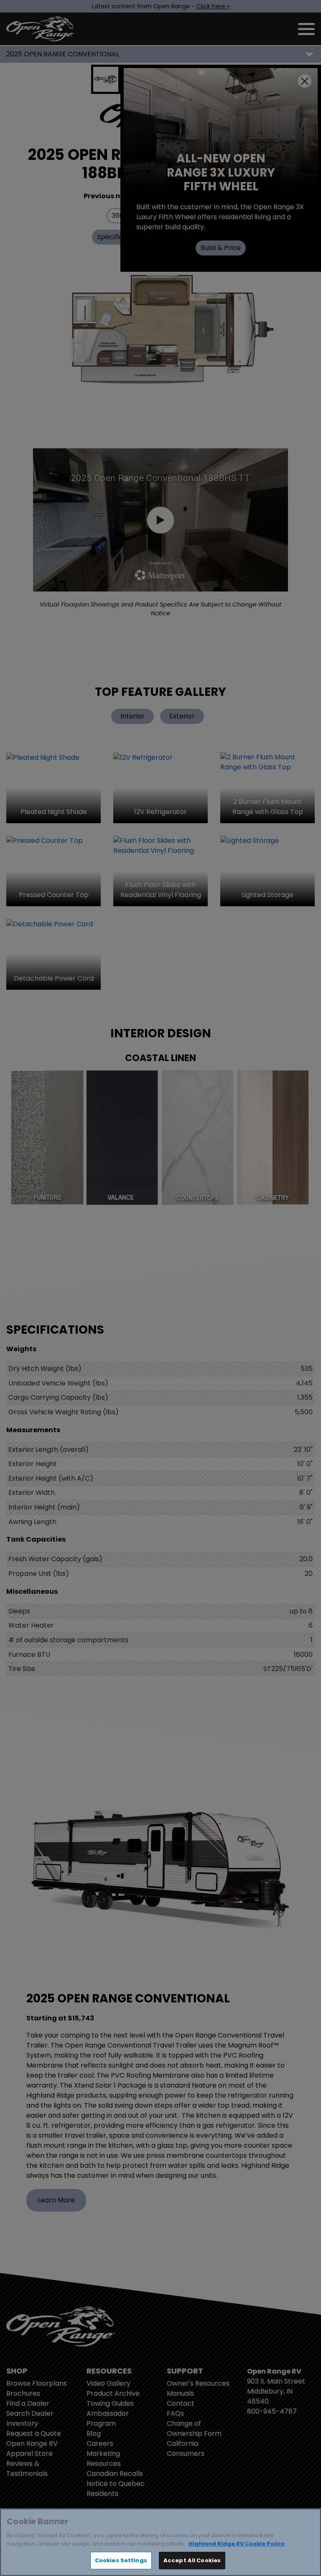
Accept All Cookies (192, 2560)
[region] (160, 2542)
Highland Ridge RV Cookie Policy (237, 2544)
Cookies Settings (121, 2560)
